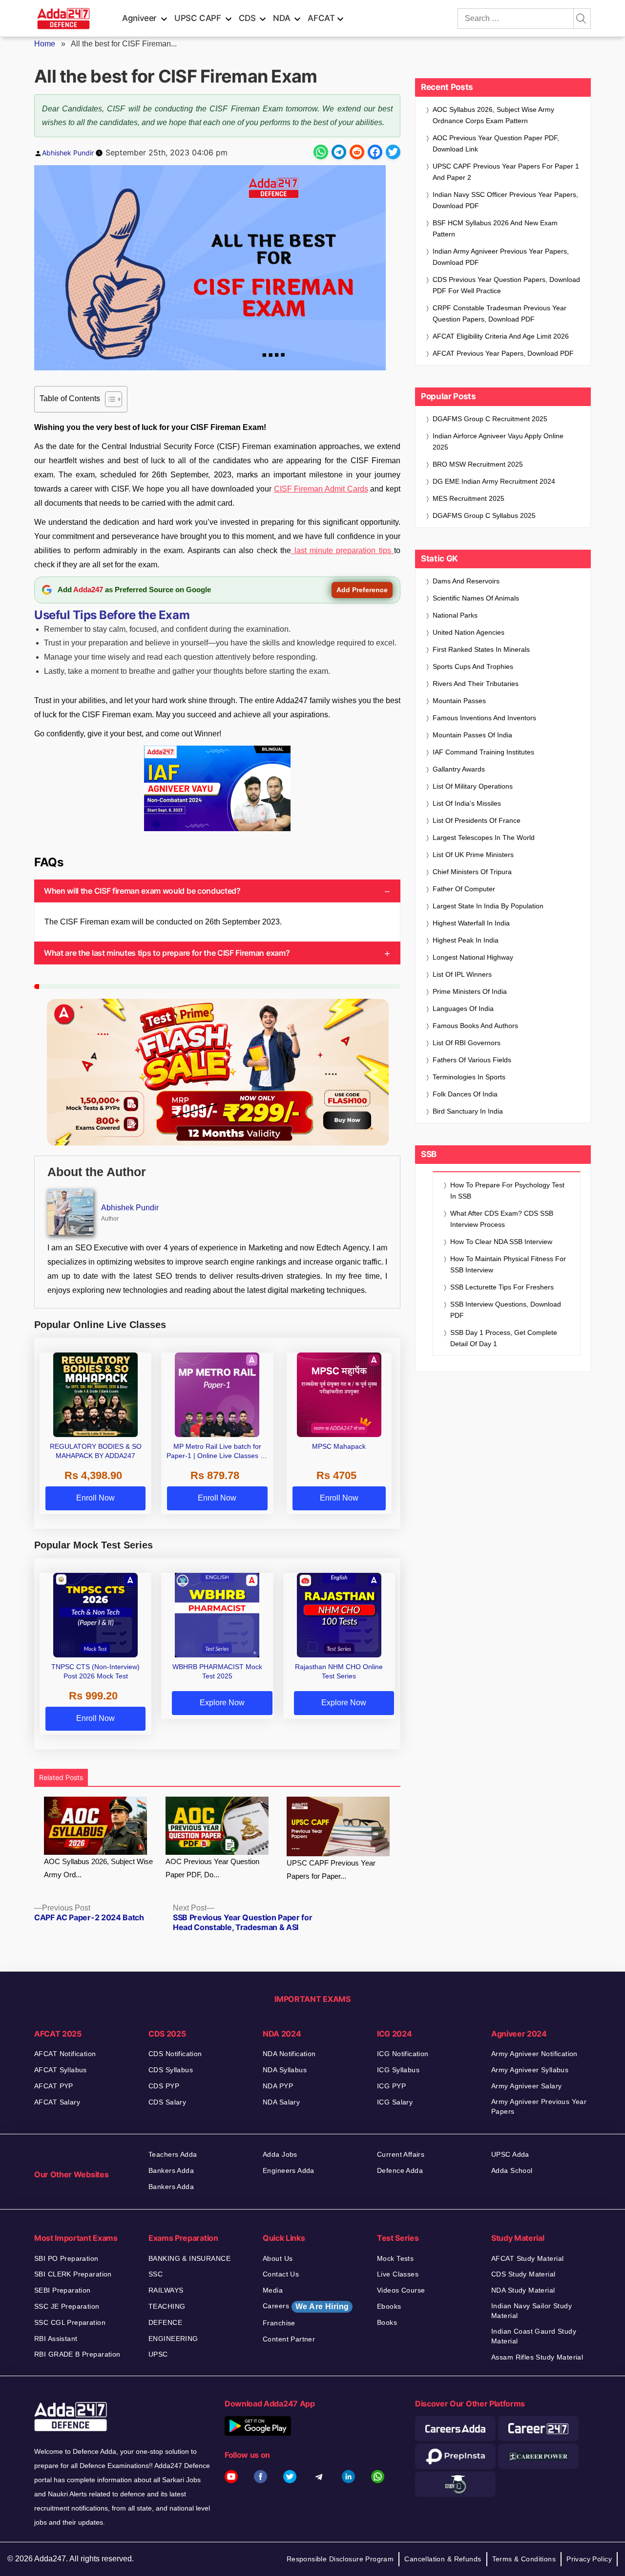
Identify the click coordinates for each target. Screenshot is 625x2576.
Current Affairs (401, 2154)
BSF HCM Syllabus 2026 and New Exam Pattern (495, 228)
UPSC (158, 2354)
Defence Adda (400, 2170)
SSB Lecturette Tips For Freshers (502, 1287)
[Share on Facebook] (375, 152)
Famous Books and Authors (475, 1026)
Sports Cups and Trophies (473, 666)
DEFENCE (165, 2322)
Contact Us (281, 2274)
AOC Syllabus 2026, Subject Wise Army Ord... (98, 1868)
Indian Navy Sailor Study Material (531, 2311)
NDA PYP (278, 2086)
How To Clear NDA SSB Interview (501, 1242)
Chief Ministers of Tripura (472, 872)
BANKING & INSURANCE (189, 2258)
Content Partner (289, 2339)
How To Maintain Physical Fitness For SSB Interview (508, 1264)
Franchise (279, 2323)
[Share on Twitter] (393, 152)
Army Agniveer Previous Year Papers (539, 2106)
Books (387, 2322)
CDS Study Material (523, 2274)
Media (273, 2290)
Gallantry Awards (459, 769)
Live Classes (398, 2274)
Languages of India (463, 1009)
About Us (278, 2258)
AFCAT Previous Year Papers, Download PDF (503, 353)
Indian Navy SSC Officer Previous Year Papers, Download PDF (505, 200)
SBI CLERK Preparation (73, 2274)
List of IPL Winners (462, 974)
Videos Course (401, 2290)
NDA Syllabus (285, 2070)
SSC (156, 2274)
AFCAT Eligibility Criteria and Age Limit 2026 (501, 336)
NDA (281, 18)
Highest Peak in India (466, 940)
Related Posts (61, 1777)
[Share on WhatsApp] (321, 152)
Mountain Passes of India (472, 735)
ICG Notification (403, 2054)
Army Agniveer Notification (534, 2054)
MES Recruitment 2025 (469, 498)
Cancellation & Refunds (443, 2559)
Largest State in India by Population (488, 906)
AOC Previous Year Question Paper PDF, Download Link (496, 143)
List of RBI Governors (467, 1043)
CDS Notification (175, 2054)
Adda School (512, 2170)
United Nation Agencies (469, 632)
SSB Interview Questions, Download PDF (506, 1310)
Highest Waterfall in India (471, 923)
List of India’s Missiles (467, 803)
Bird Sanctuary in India (468, 1111)
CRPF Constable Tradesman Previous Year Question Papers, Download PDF (500, 313)
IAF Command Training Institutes (483, 752)
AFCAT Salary (57, 2102)
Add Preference (362, 590)
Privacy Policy (589, 2559)
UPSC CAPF (198, 18)
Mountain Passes (459, 701)
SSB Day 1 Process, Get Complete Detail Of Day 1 (504, 1338)
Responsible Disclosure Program (340, 2559)
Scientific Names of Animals (476, 598)
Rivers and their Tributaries (476, 684)
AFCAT (321, 18)
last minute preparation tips (343, 550)
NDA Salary (281, 2102)
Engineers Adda (289, 2170)
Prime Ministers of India (470, 991)
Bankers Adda (171, 2170)
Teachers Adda (173, 2154)
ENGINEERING (173, 2339)
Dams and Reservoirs (466, 581)
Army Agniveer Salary (526, 2086)
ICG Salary (395, 2102)
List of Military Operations (473, 786)
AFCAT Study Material (527, 2258)
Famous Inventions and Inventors (484, 718)
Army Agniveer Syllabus (530, 2070)
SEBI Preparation (62, 2290)
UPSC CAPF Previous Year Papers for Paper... (331, 1869)
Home (45, 44)
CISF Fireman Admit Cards (321, 489)
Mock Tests (395, 2258)
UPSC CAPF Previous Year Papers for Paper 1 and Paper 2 (506, 172)
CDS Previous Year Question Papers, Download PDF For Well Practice (506, 285)
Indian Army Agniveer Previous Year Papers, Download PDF (501, 257)
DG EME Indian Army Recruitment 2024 (494, 481)
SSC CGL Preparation (70, 2322)
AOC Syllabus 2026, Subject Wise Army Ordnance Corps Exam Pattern (493, 115)
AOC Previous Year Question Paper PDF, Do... (212, 1868)
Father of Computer (464, 889)
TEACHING (167, 2306)
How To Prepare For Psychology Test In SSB (507, 1191)
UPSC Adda (510, 2154)
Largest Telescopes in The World (484, 837)
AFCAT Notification (65, 2054)
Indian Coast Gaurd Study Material (534, 2336)
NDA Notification (289, 2054)
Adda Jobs (280, 2154)
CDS (247, 18)
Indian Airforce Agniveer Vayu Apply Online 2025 (498, 441)
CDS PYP (164, 2086)
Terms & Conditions (524, 2559)
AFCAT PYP (54, 2086)
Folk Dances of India (465, 1094)
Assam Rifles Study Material (537, 2357)
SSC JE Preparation (67, 2306)
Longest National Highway (473, 957)
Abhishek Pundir (68, 153)
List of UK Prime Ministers (473, 855)
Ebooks (389, 2306)
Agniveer (139, 18)
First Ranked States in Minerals (481, 649)
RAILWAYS (166, 2290)
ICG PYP (391, 2086)
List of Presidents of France (477, 820)
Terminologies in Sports (469, 1077)
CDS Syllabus (171, 2070)
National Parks (455, 615)
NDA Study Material (523, 2290)
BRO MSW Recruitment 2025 (478, 464)
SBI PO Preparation (66, 2258)
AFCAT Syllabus (61, 2070)
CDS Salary (167, 2102)
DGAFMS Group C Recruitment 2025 (490, 419)
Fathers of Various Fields (472, 1060)
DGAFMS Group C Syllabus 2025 (484, 515)
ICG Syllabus (398, 2070)
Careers (306, 2306)
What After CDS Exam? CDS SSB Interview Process (502, 1219)
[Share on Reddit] (357, 152)
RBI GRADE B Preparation (77, 2354)
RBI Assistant (56, 2339)
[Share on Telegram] (339, 152)
